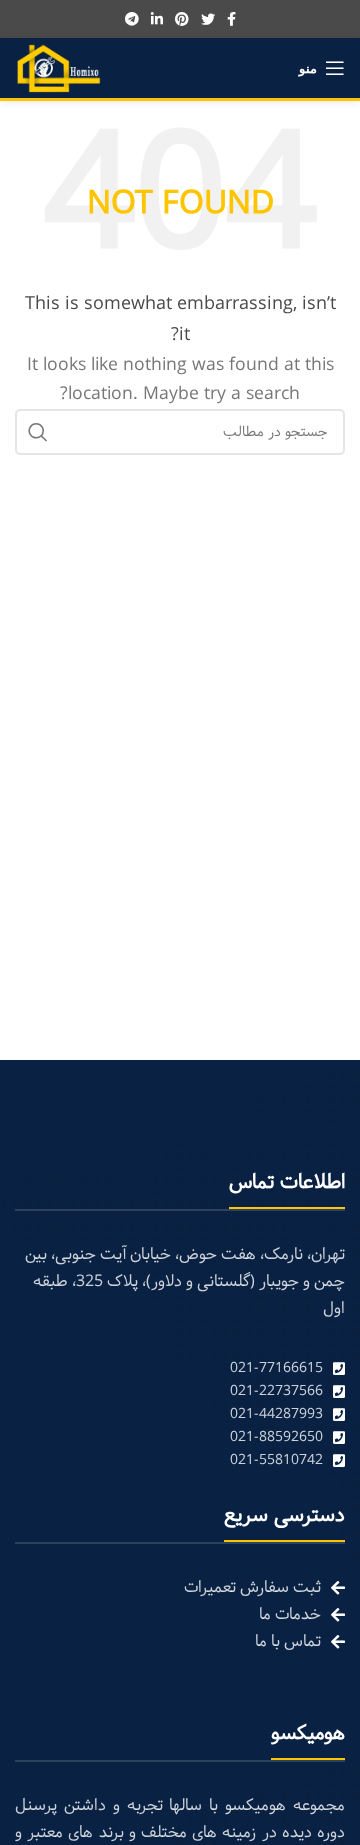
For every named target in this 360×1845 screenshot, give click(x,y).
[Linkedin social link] (157, 19)
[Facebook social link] (231, 19)
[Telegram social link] (132, 19)
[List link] (180, 1368)
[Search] (38, 432)
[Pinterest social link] (182, 19)
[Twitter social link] (208, 19)
